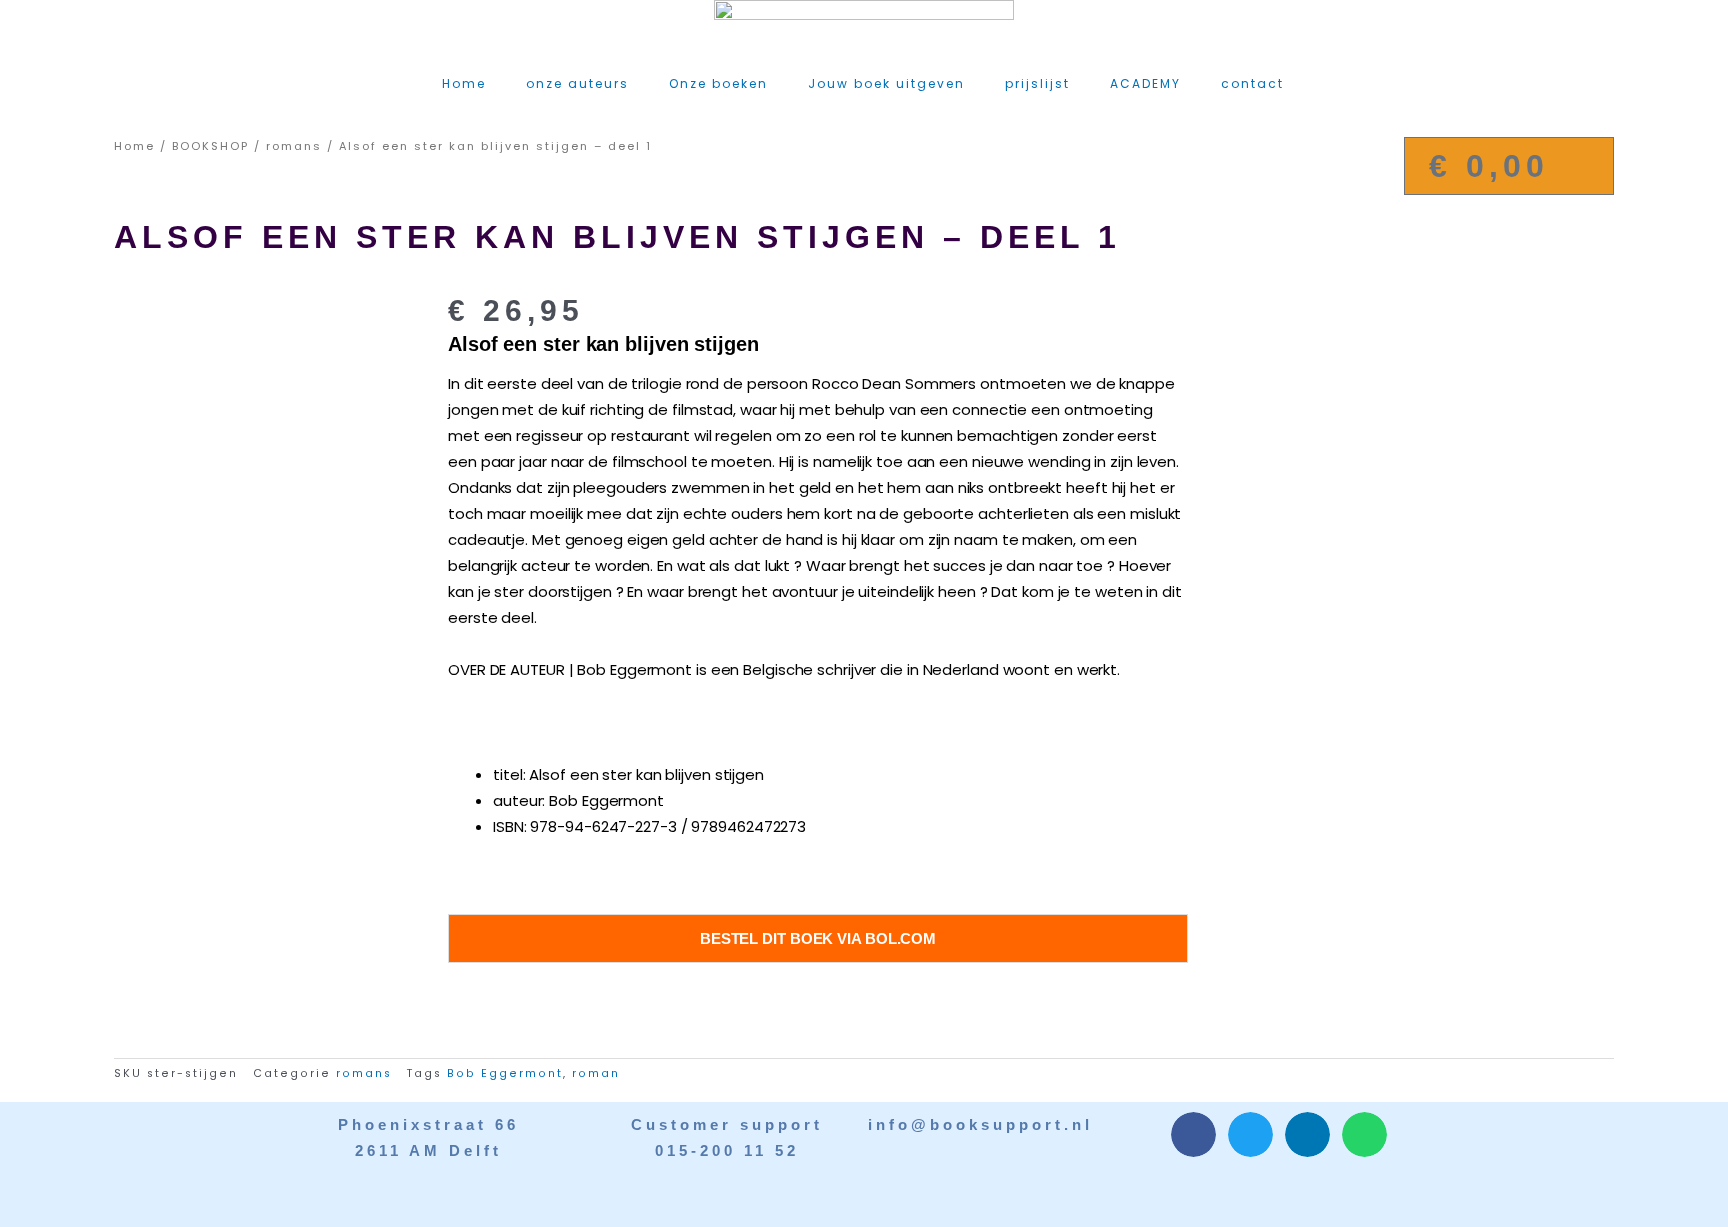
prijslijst (1037, 83)
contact (1252, 83)
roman (596, 1073)
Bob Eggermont (505, 1073)
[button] (1193, 1134)
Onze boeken (718, 83)
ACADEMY (1145, 83)
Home (464, 83)
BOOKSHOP (210, 146)
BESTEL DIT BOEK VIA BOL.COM (818, 938)
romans (294, 146)
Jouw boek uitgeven (886, 83)
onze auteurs (577, 83)
